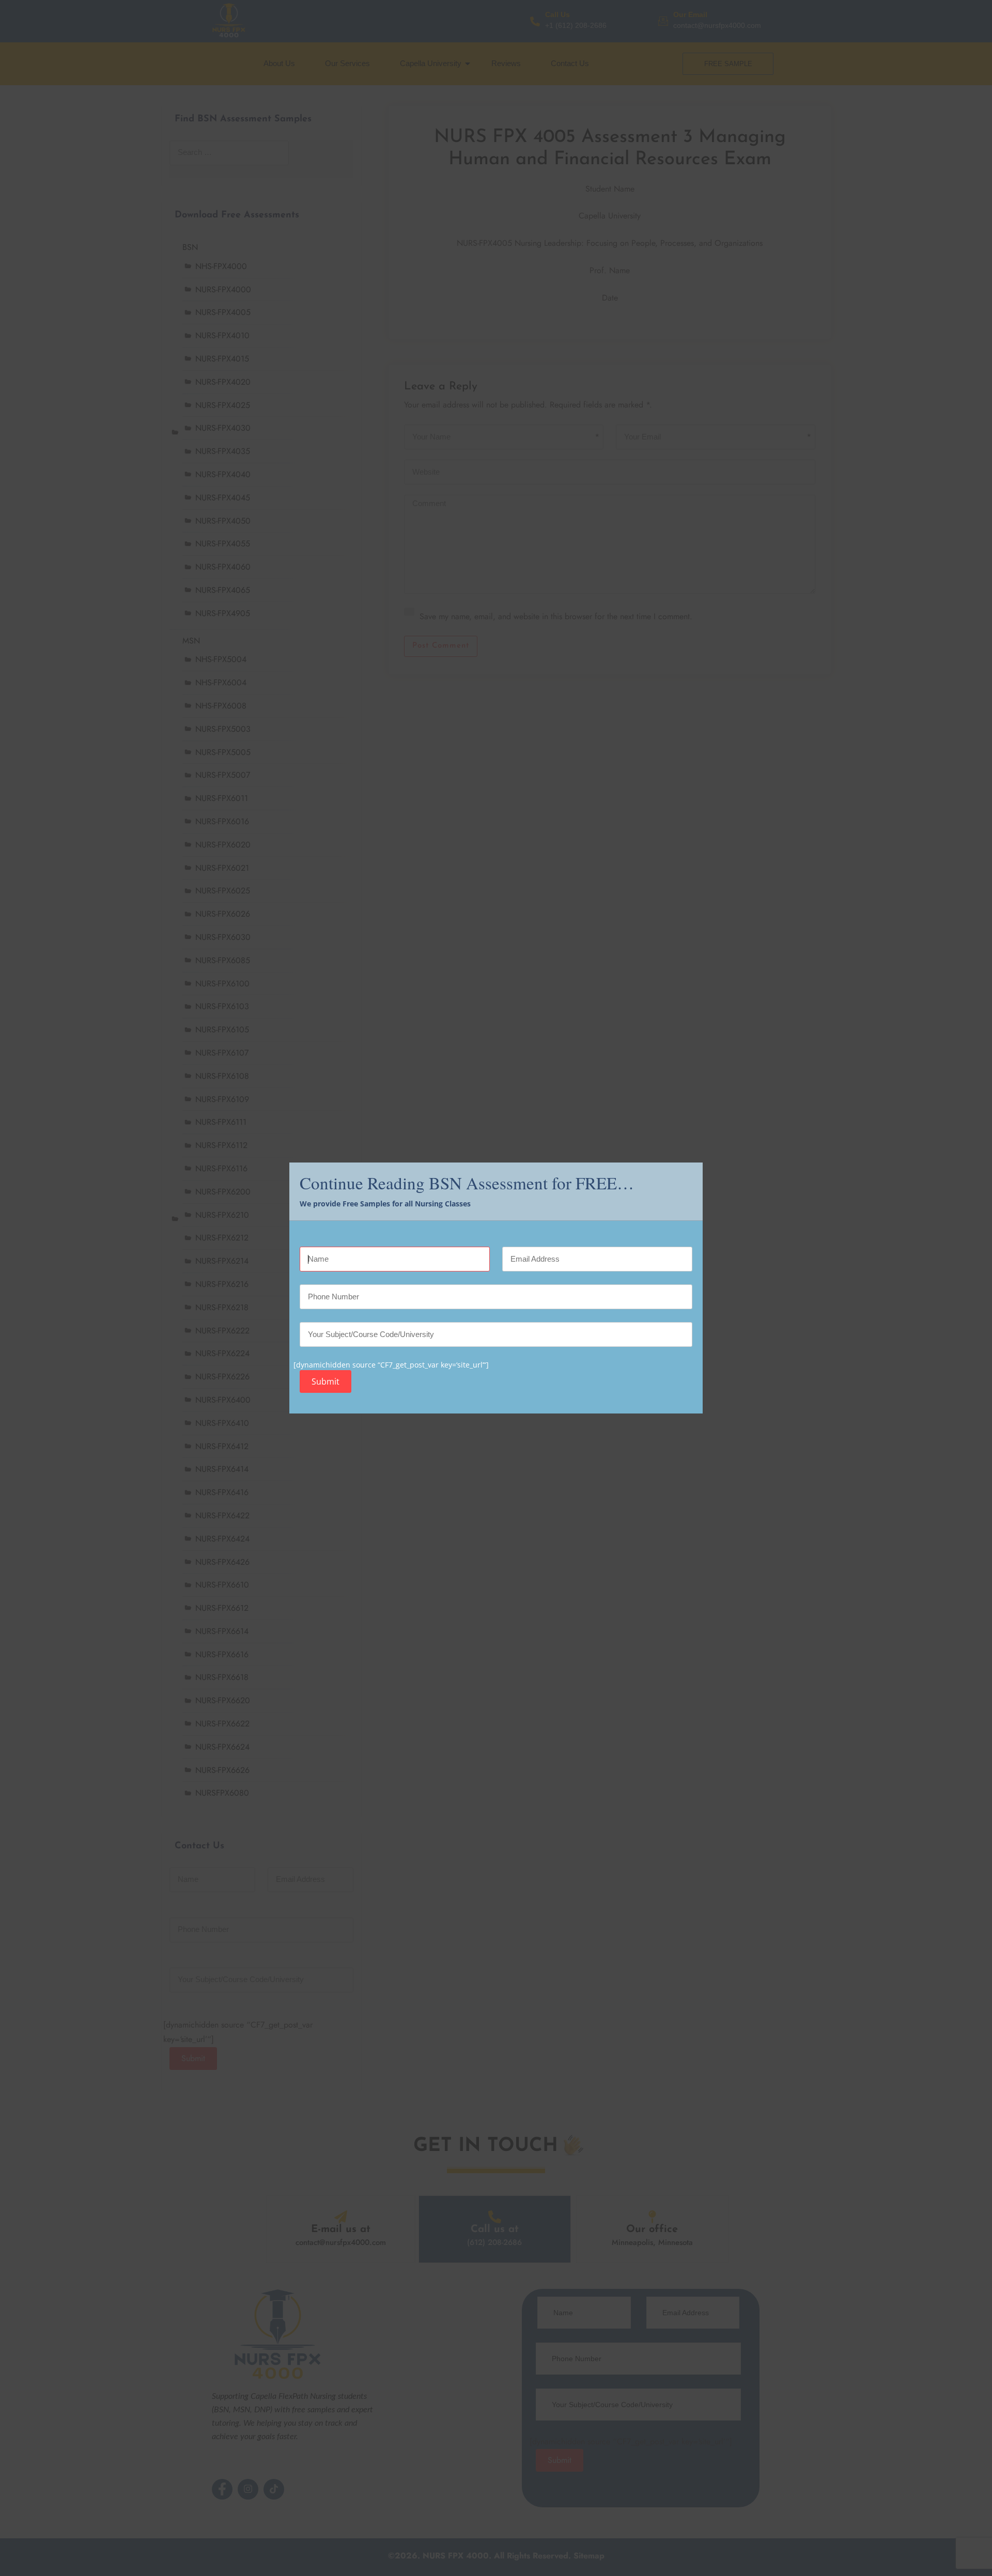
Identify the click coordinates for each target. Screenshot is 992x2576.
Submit (326, 1381)
